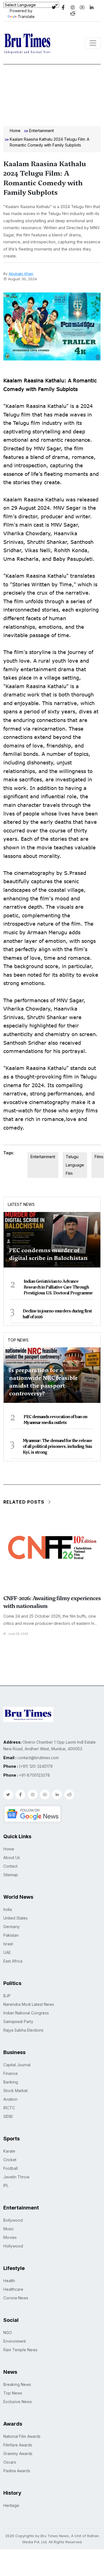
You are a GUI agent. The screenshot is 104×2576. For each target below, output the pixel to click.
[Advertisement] (52, 94)
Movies (10, 2237)
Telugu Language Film (75, 1165)
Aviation (10, 2099)
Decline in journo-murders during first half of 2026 (57, 1314)
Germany (12, 1927)
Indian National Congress (26, 2013)
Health (9, 2281)
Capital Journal (17, 2065)
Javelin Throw (16, 2177)
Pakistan (11, 1935)
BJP (7, 1996)
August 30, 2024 (22, 279)
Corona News (16, 2298)
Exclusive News (18, 2402)
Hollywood (13, 2246)
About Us (12, 1858)
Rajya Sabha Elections (23, 2030)
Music (9, 2229)
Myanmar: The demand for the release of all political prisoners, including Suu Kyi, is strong (57, 1446)
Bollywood (13, 2220)
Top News (18, 1340)
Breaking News (17, 2384)
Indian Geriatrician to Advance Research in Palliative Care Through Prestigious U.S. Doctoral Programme (58, 1287)
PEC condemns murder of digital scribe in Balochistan (48, 1254)
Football (11, 2168)
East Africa (13, 1961)
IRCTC (9, 2108)
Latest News (21, 1204)
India (8, 1909)
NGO (8, 2333)
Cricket (10, 2160)
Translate (26, 17)
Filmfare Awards (18, 2445)
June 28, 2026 (18, 1634)
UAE (7, 1952)
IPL (6, 2185)
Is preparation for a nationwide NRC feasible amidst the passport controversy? (44, 1382)
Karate (9, 2151)
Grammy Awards (18, 2453)
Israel (8, 1944)
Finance (11, 2073)
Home (15, 131)
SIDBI (8, 2116)
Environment (15, 2341)
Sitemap (11, 1875)
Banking (11, 2082)
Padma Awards (17, 2471)
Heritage (11, 2505)
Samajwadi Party (18, 2021)
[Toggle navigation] (93, 43)
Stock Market (16, 2091)
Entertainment (41, 131)
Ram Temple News (20, 2350)
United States (16, 1918)
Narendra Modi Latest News (29, 2004)
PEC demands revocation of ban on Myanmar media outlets (55, 1420)
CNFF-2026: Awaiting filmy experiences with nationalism (52, 1602)
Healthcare (13, 2289)
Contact (10, 1866)
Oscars (10, 2462)
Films (99, 1157)
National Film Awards (22, 2436)
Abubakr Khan (21, 274)
